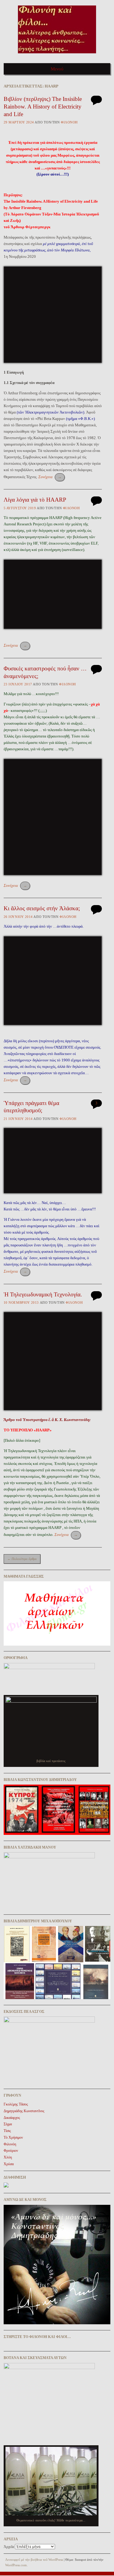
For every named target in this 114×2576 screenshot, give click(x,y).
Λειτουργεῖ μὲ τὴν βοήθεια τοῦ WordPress (34, 2560)
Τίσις (7, 2131)
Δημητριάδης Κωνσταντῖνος (24, 2111)
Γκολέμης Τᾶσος (16, 2104)
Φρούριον (11, 2151)
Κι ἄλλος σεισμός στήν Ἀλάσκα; (42, 908)
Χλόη (8, 2157)
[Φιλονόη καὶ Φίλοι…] (57, 55)
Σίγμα (8, 2124)
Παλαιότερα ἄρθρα (22, 1559)
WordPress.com (16, 2565)
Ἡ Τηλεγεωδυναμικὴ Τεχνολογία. (43, 1294)
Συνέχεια (50, 477)
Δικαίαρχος (12, 2118)
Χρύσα (9, 2164)
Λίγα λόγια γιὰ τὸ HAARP (35, 500)
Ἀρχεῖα (9, 2547)
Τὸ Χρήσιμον (13, 2137)
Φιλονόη (69, 122)
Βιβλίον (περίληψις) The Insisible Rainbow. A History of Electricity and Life (43, 106)
